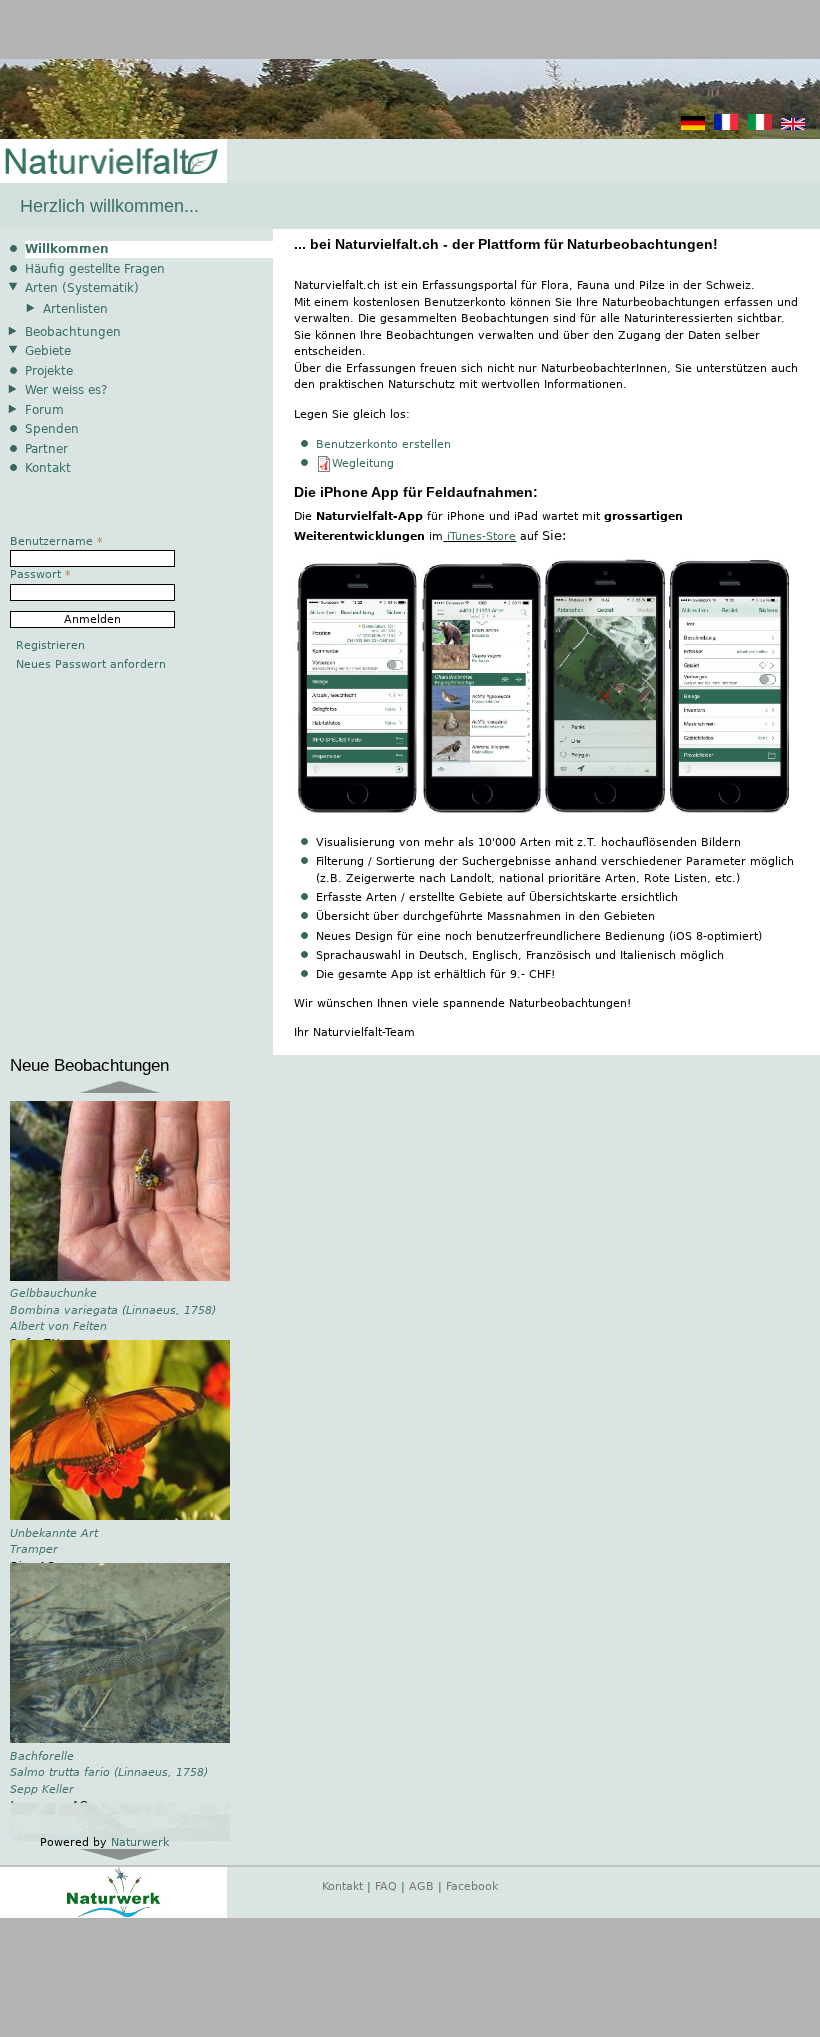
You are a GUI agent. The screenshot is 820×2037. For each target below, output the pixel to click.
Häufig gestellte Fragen (95, 269)
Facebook (472, 1896)
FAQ (386, 1896)
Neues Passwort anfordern (91, 664)
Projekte (49, 371)
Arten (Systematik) (82, 288)
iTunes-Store (481, 536)
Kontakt (48, 468)
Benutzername (56, 541)
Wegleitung (363, 463)
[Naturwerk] (113, 1924)
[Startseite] (110, 162)
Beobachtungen (73, 332)
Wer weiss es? (66, 390)
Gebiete (48, 351)
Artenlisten (75, 309)
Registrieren (50, 645)
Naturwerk (140, 1853)
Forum (44, 410)
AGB (421, 1896)
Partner (46, 449)
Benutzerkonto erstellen (383, 444)
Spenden (52, 429)
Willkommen (67, 249)
